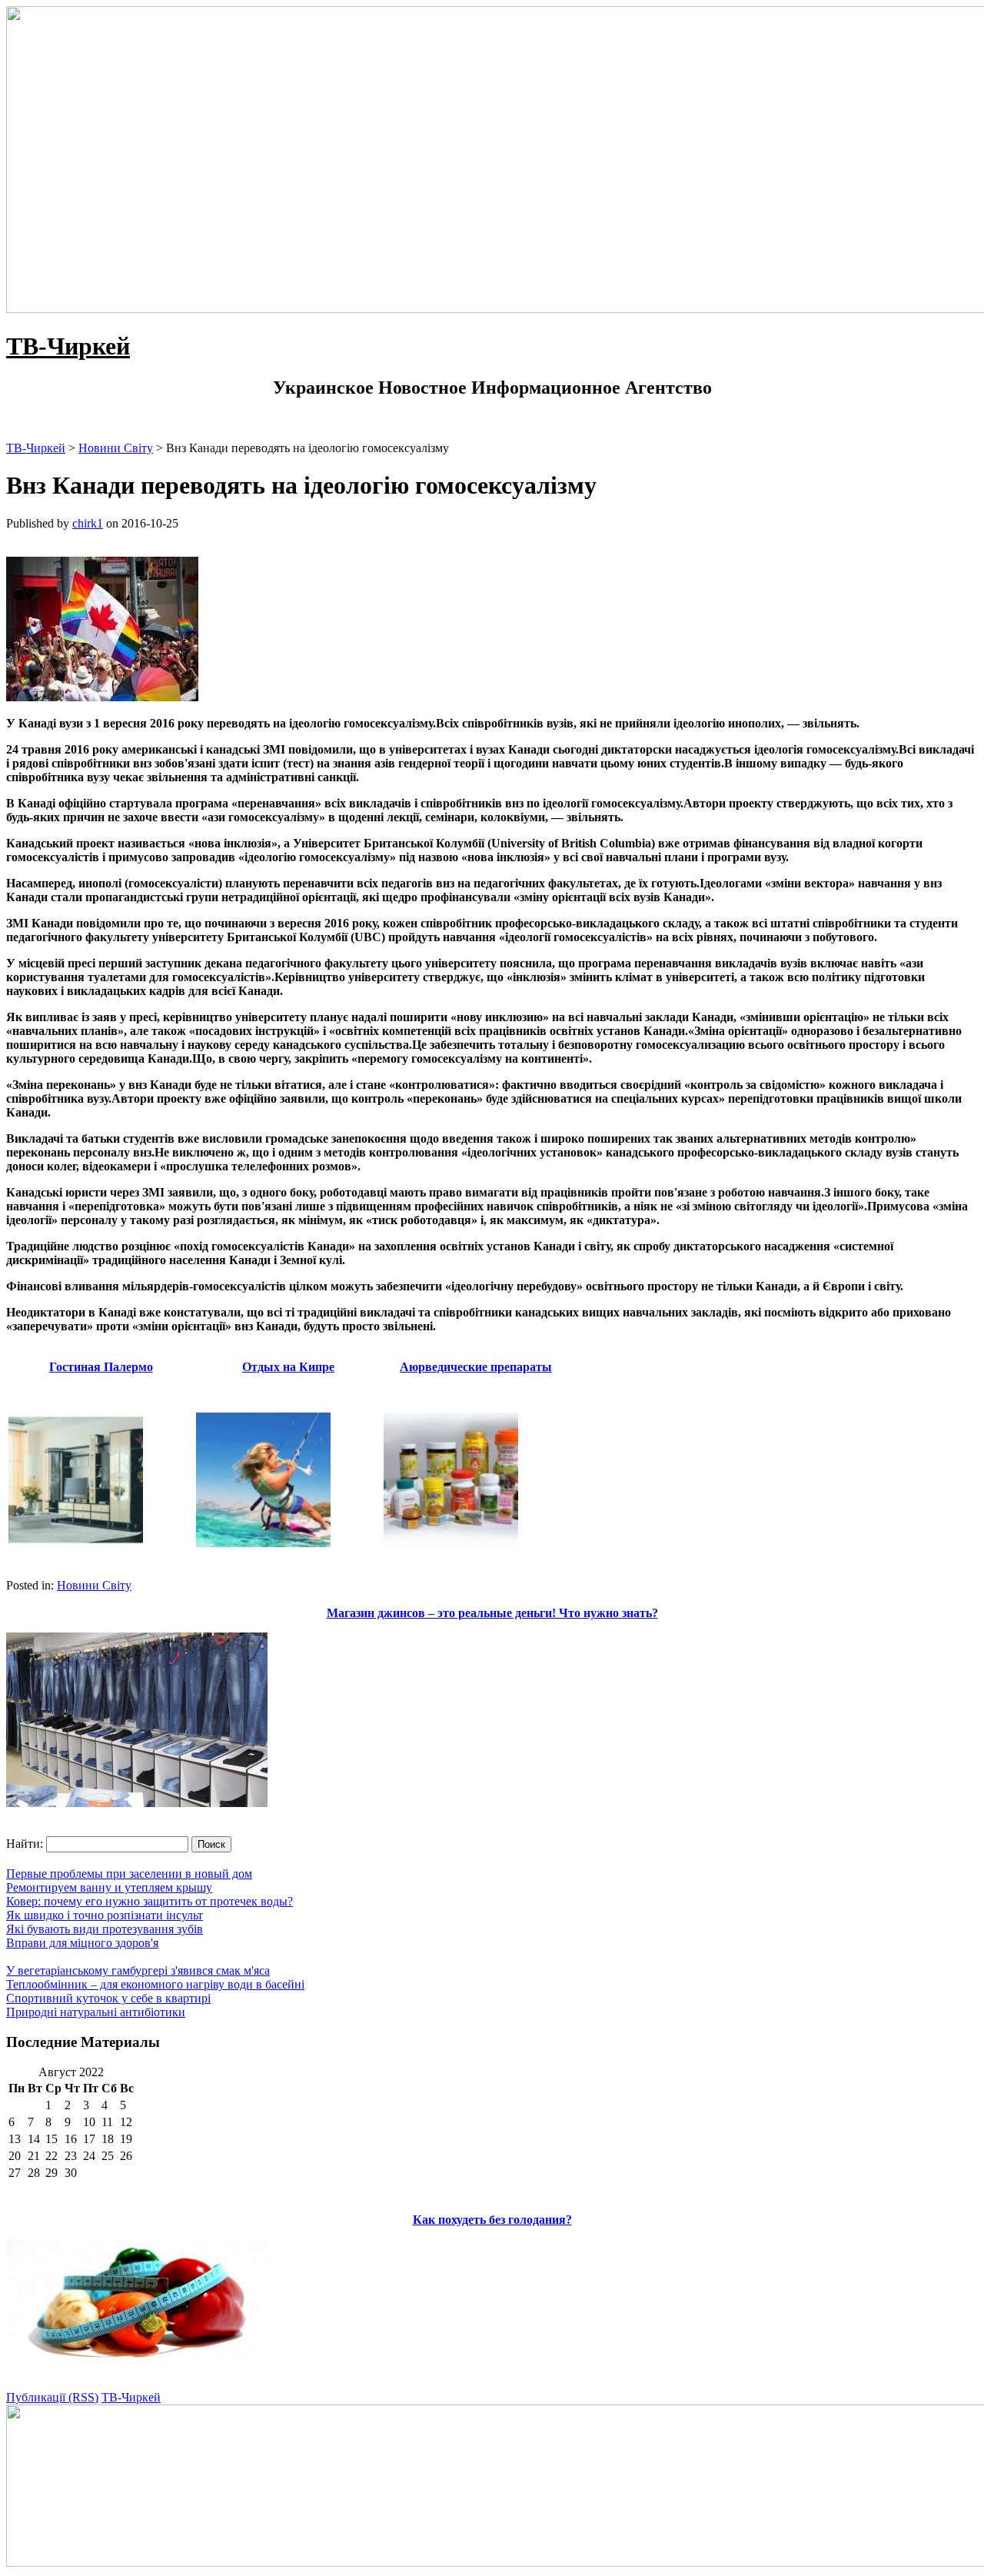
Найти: (25, 1844)
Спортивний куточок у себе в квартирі (108, 1998)
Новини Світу (94, 1585)
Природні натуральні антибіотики (96, 2012)
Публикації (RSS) (52, 2397)
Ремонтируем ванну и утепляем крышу (109, 1887)
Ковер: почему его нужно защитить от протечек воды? (150, 1901)
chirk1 (88, 523)
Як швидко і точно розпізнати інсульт (105, 1915)
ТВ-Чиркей (68, 346)
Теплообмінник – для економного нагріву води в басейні (155, 1984)
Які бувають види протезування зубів (105, 1929)
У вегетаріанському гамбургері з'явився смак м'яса (138, 1970)
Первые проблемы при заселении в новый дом (129, 1874)
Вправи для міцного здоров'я (82, 1943)
